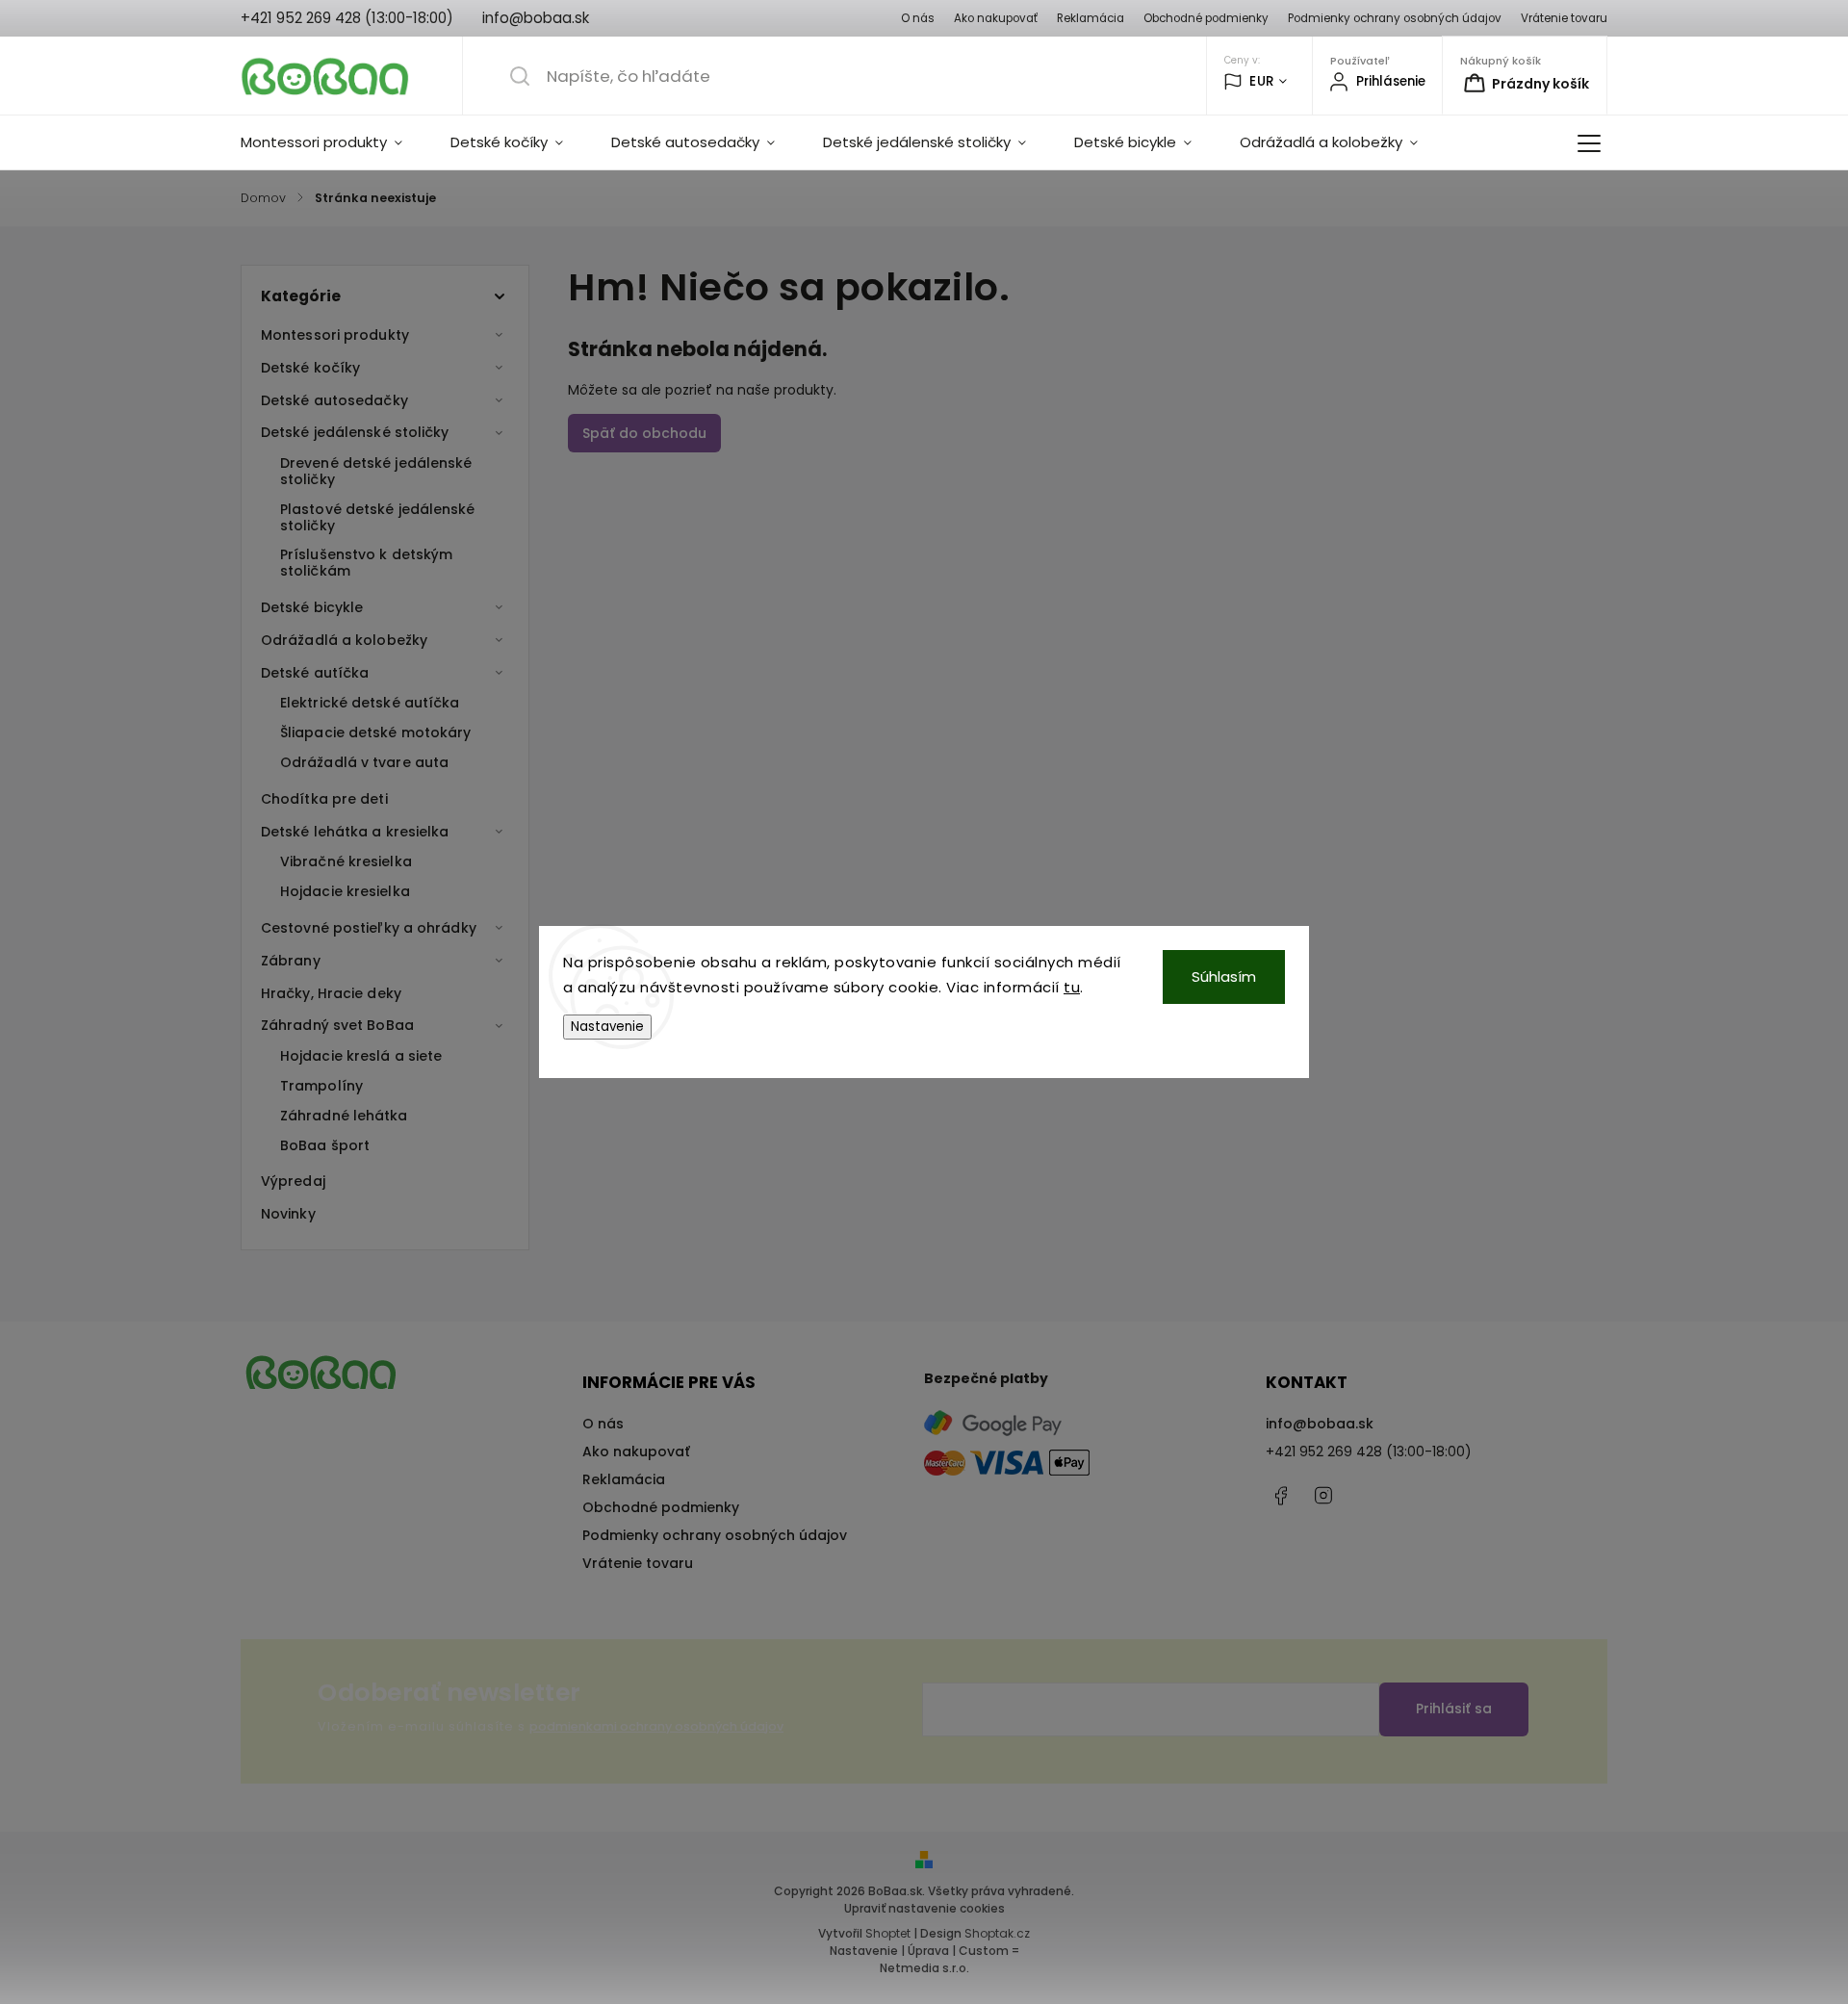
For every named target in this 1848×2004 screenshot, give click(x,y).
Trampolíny (321, 1086)
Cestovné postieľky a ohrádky (369, 928)
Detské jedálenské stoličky (355, 432)
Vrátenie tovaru (1564, 18)
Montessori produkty (335, 335)
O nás (918, 18)
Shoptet (888, 1933)
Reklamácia (1091, 18)
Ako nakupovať (996, 18)
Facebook (1280, 1496)
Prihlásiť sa (1454, 1709)
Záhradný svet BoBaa (337, 1025)
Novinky (288, 1214)
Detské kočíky (310, 368)
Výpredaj (293, 1181)
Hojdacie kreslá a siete (361, 1056)
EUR (1262, 81)
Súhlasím (1224, 976)
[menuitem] (334, 142)
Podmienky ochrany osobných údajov (1395, 18)
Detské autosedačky (334, 400)
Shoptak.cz (997, 1933)
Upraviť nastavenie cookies (924, 1908)
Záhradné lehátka (344, 1116)
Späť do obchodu (644, 433)
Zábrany (291, 961)
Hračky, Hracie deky (331, 993)
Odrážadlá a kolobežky (344, 640)
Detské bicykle (312, 607)
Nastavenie (607, 1027)
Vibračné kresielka (346, 861)
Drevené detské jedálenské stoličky (376, 471)
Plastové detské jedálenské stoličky (378, 517)
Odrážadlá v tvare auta (364, 762)
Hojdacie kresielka (345, 891)
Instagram (1323, 1496)
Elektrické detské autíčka (370, 703)
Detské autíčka (315, 673)
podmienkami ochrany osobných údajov (656, 1726)
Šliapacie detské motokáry (376, 732)
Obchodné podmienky (1206, 18)
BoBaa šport (325, 1145)
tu (1072, 987)
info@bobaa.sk (1320, 1424)
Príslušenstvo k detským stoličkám (366, 563)
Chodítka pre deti (324, 799)
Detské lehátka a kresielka (355, 832)
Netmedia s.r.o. (924, 1968)
